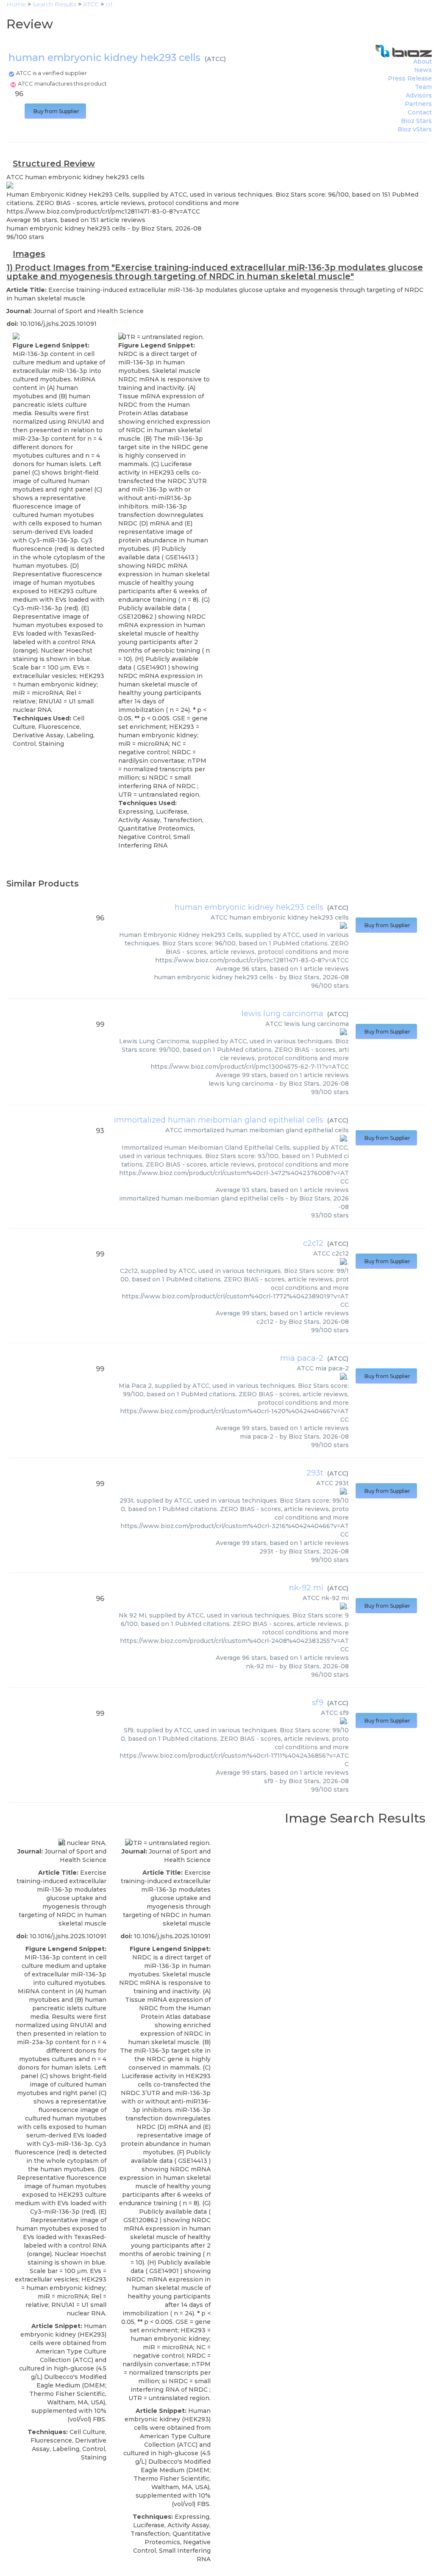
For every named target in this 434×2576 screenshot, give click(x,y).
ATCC (215, 59)
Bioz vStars (415, 129)
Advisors (419, 95)
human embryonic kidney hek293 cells (249, 907)
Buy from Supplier (55, 111)
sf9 (318, 1703)
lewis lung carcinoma (282, 1014)
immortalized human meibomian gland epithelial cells (219, 1120)
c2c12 (313, 1243)
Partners (418, 104)
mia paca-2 (302, 1358)
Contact (420, 112)
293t (315, 1473)
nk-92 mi (306, 1588)
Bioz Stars (416, 121)
